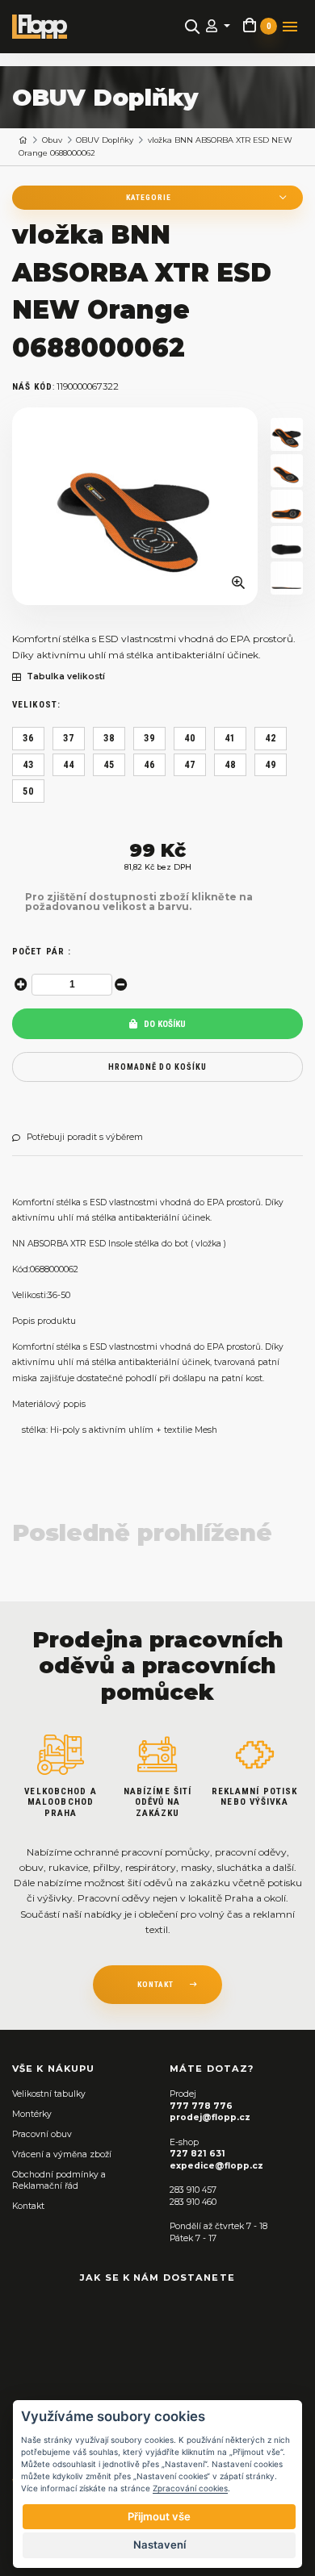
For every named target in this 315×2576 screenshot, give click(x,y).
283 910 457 (193, 2190)
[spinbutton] (72, 985)
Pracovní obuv (42, 2134)
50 (28, 791)
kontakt (155, 1984)
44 (69, 765)
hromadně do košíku (157, 1067)
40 (190, 738)
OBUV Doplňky (105, 140)
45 (109, 765)
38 (109, 738)
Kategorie (149, 197)
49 (271, 765)
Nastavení (160, 2545)
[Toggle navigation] (290, 27)
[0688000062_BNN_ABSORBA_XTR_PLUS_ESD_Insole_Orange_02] (287, 471)
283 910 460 (193, 2202)
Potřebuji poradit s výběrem (85, 1138)
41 (230, 738)
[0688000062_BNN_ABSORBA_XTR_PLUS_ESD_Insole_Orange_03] (287, 506)
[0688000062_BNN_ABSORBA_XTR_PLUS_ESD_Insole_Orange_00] (135, 507)
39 (149, 738)
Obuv (52, 140)
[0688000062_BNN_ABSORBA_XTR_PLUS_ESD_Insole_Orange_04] (287, 543)
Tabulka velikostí (66, 677)
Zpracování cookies (190, 2488)
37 (69, 738)
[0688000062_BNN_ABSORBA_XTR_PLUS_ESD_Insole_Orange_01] (287, 434)
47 (190, 765)
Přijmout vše (159, 2516)
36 (28, 738)
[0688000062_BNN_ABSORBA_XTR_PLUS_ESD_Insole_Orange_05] (287, 578)
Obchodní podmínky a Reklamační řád (59, 2181)
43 (28, 765)
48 (230, 765)
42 (271, 738)
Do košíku (164, 1024)
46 (149, 765)
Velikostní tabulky (49, 2094)
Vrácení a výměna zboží (62, 2154)
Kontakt (28, 2206)
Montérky (32, 2114)
